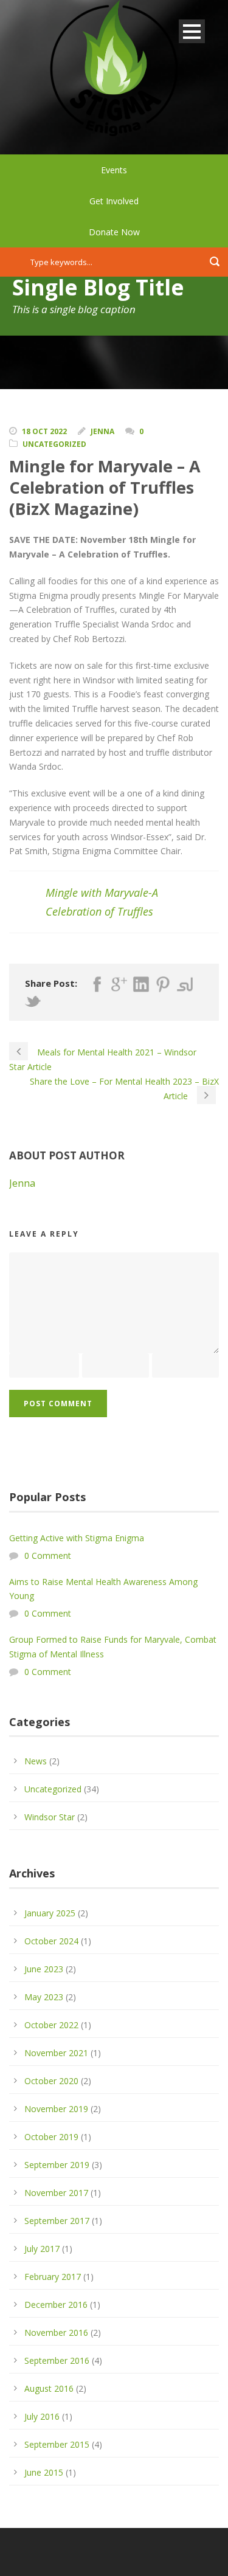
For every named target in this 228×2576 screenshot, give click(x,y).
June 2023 (44, 1969)
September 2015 (57, 2444)
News (36, 1761)
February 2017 (53, 2277)
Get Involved (114, 201)
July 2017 (42, 2249)
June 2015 (44, 2472)
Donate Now (114, 232)
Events (114, 170)
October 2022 (51, 2025)
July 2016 (42, 2416)
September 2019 (57, 2165)
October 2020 (51, 2081)
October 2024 (51, 1941)
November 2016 (56, 2333)
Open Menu (192, 31)
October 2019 (51, 2137)
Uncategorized (54, 444)
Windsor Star (50, 1817)
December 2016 (56, 2305)
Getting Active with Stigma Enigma (77, 1538)
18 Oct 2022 (44, 431)
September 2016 (57, 2360)
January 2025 (50, 1913)
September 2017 (57, 2221)
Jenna (102, 431)
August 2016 (49, 2388)
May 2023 (44, 1997)
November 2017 (56, 2193)
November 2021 (56, 2053)
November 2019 (56, 2109)
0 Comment (48, 1556)
